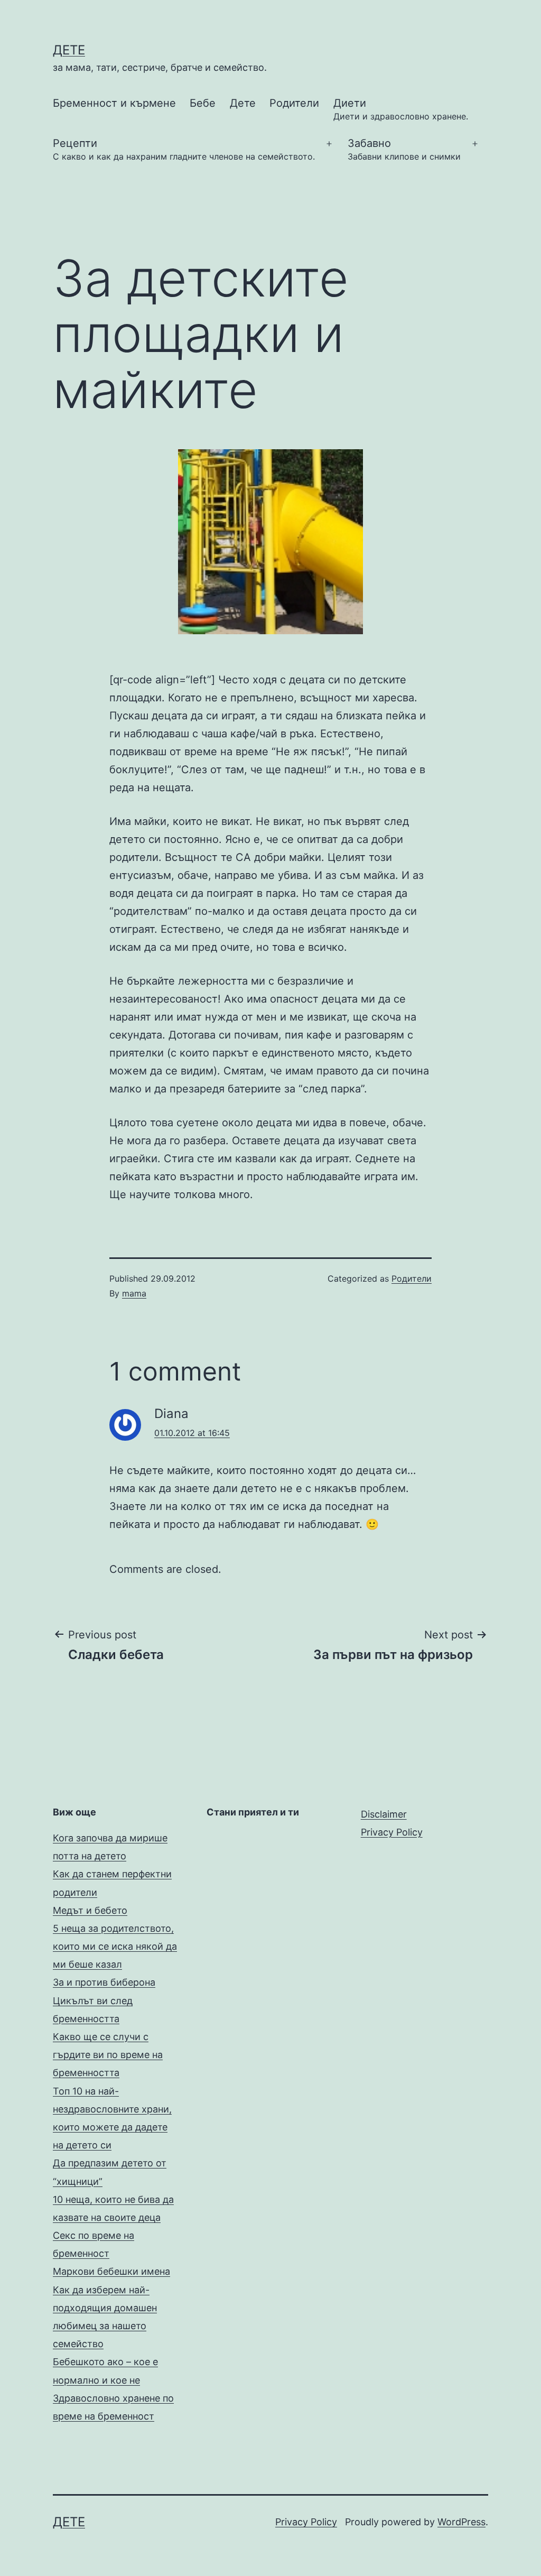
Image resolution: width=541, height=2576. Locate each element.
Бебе (203, 103)
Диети (401, 109)
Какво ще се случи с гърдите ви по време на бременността (108, 2055)
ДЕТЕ (69, 50)
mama (134, 1293)
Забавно (404, 149)
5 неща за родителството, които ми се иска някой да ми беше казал (115, 1946)
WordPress (461, 2522)
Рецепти (184, 149)
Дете (243, 103)
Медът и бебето (90, 1910)
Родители (294, 103)
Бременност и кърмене (114, 103)
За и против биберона (104, 1982)
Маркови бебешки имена (111, 2271)
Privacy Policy (392, 1832)
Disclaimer (384, 1814)
